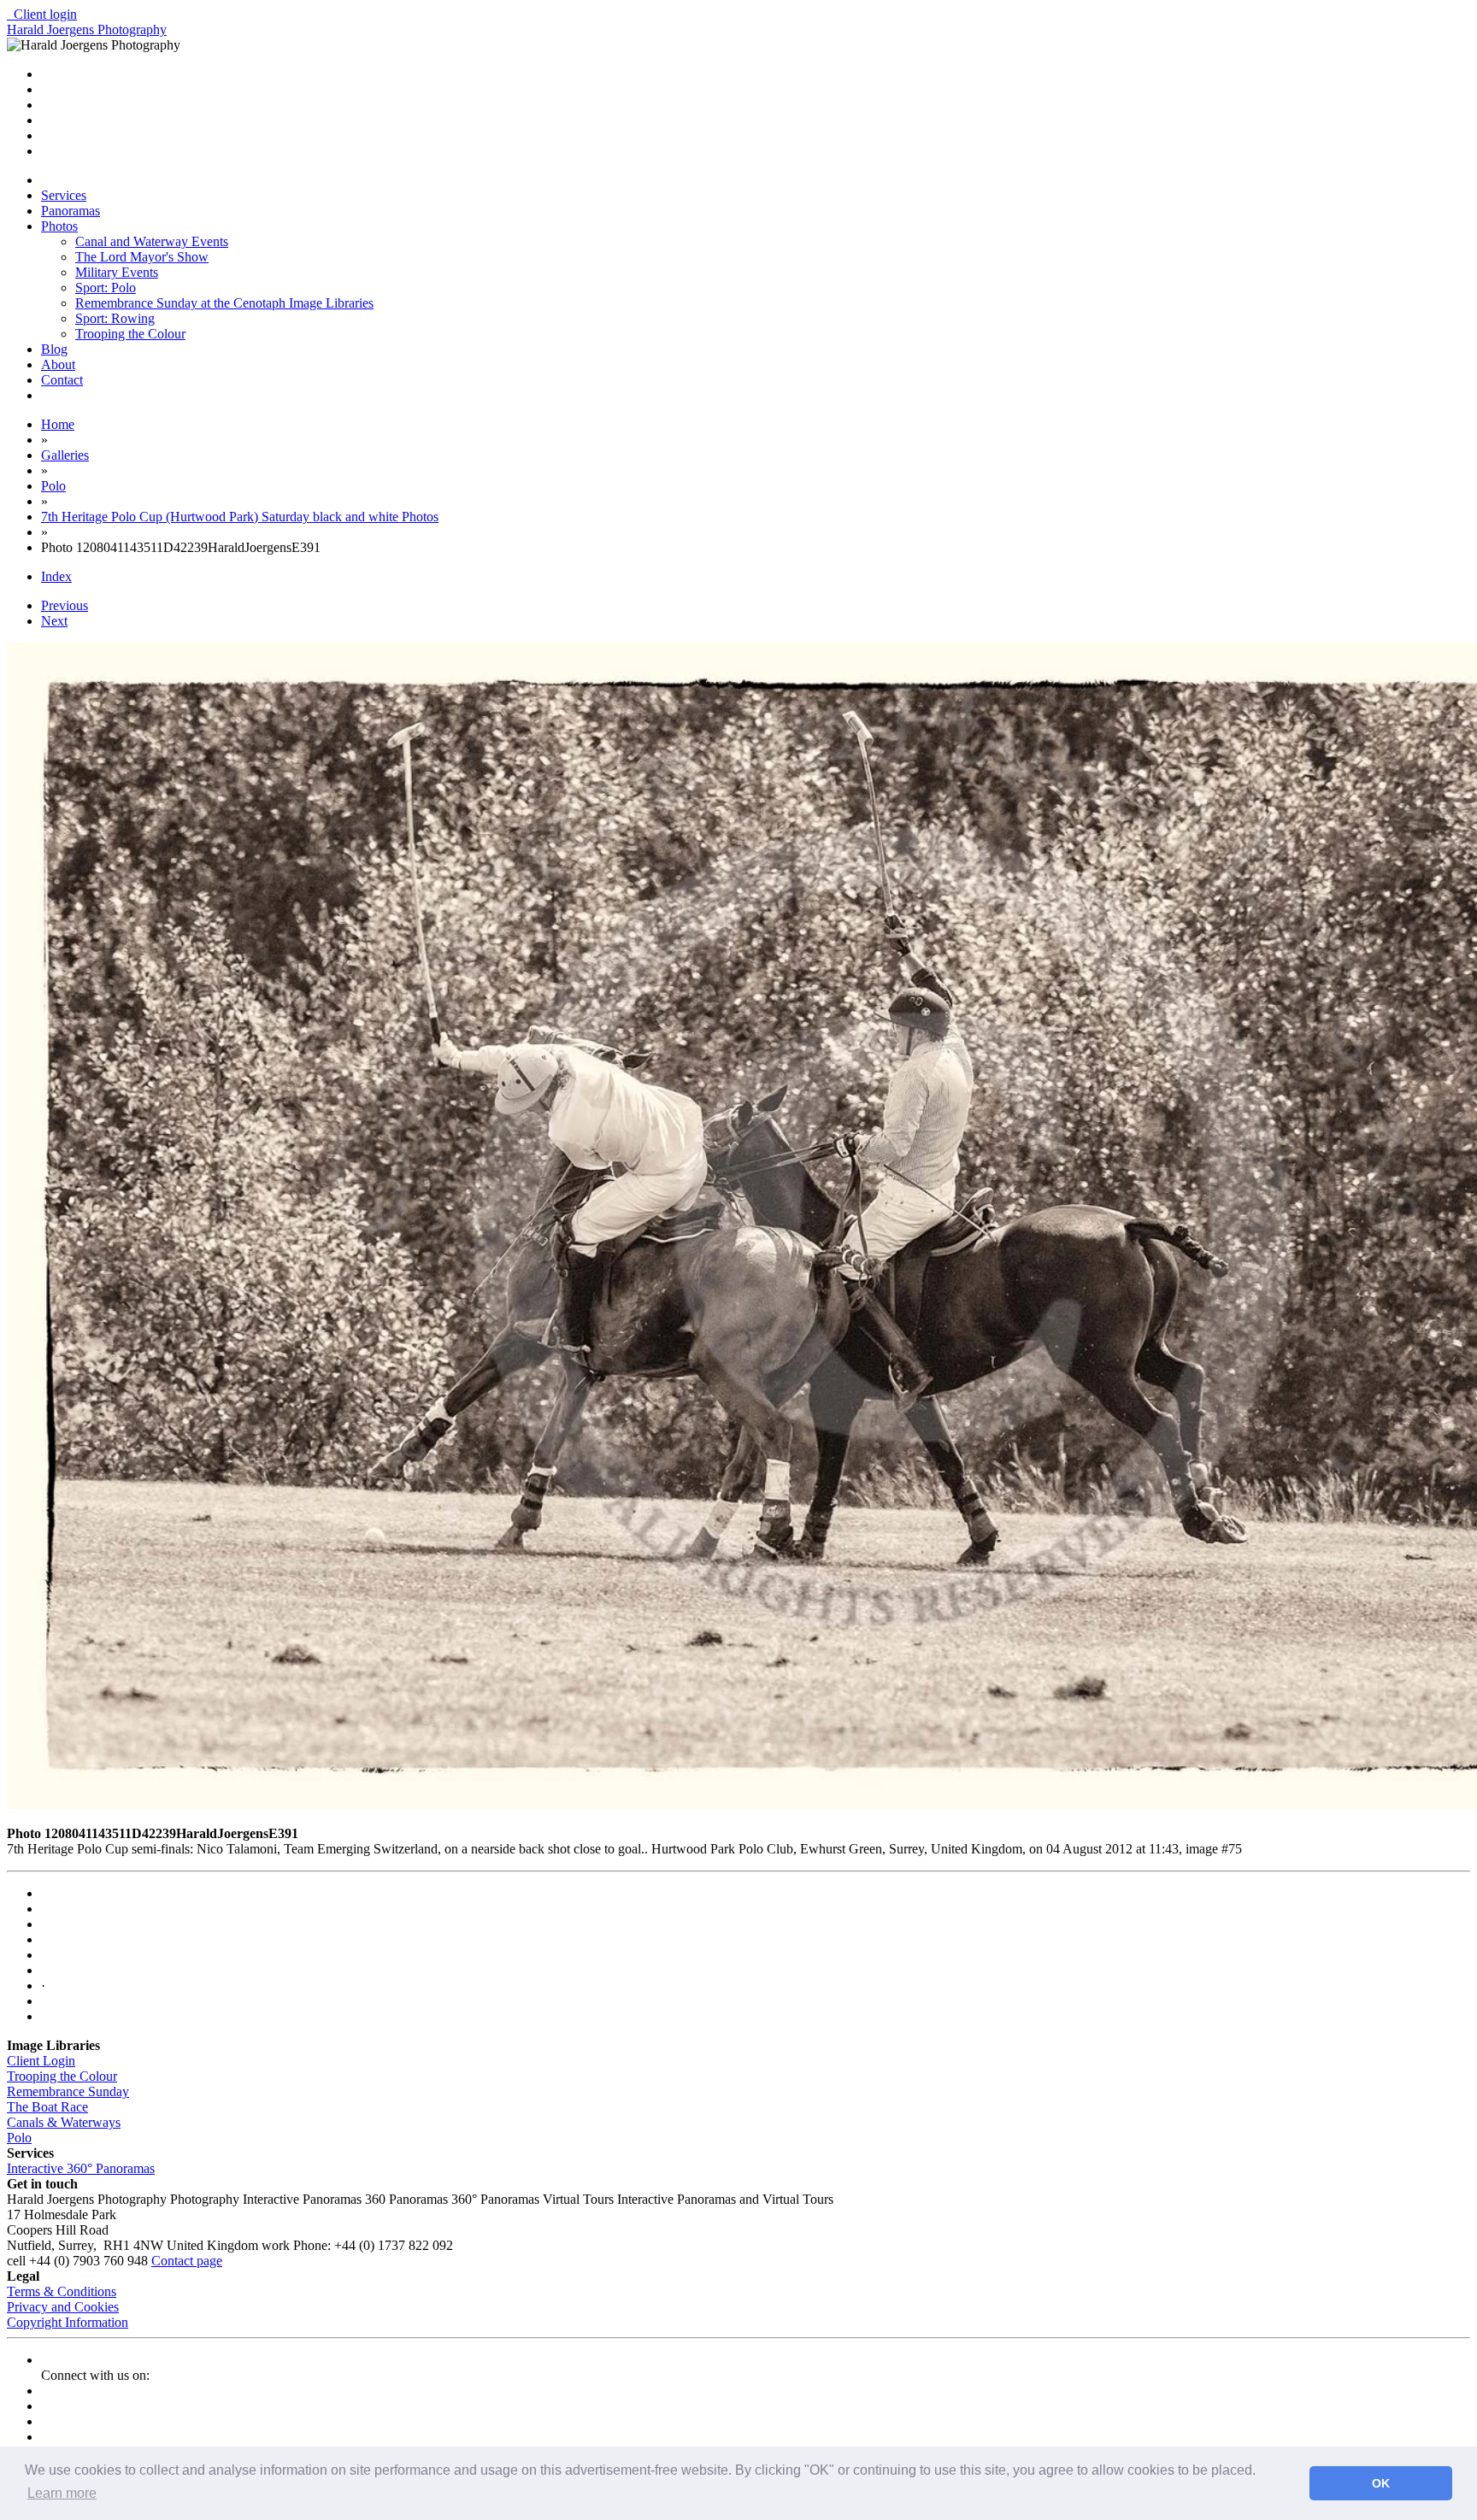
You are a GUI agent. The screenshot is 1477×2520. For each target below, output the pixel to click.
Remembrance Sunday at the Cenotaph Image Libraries (224, 303)
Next (54, 621)
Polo (19, 2138)
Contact (62, 380)
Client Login (41, 2061)
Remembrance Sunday (68, 2091)
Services (64, 195)
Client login (42, 14)
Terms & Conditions (62, 2291)
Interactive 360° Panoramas (81, 2168)
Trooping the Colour (130, 334)
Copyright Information (68, 2322)
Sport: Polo (106, 288)
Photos (59, 226)
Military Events (117, 272)
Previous (65, 605)
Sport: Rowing (115, 318)
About (58, 364)
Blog (54, 349)
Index (56, 576)
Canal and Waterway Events (152, 241)
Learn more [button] (62, 2493)
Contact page (187, 2261)
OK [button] (1381, 2483)
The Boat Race (47, 2107)
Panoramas (71, 211)
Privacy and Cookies (63, 2307)
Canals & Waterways (64, 2122)
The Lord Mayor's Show (142, 257)
